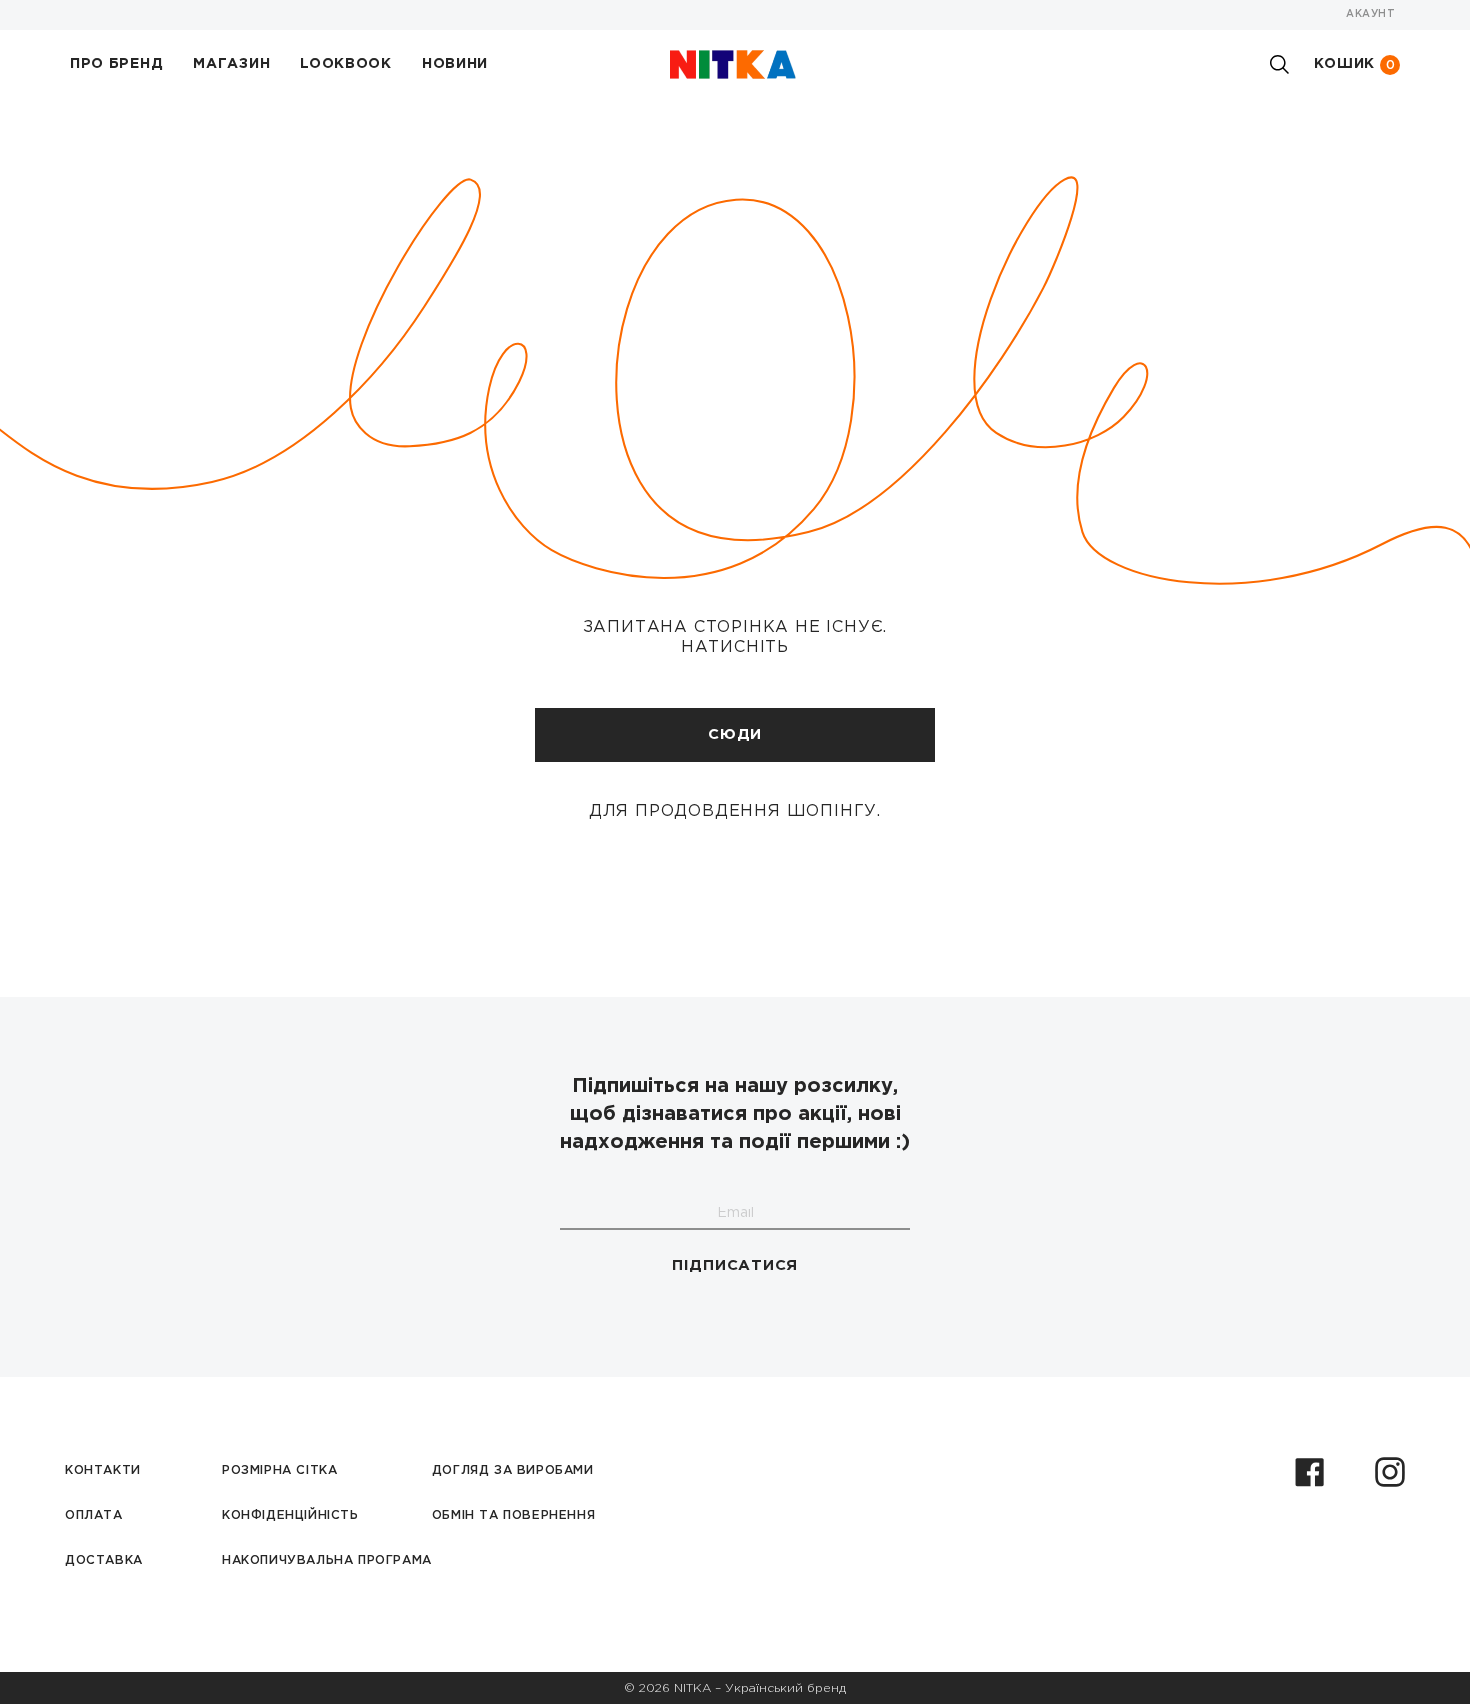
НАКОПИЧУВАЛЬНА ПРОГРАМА (327, 1560)
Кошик (1355, 64)
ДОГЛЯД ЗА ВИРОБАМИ (513, 1470)
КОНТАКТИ (103, 1470)
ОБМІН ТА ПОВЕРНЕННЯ (513, 1515)
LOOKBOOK (346, 64)
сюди (735, 734)
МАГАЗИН (231, 64)
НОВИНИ (455, 64)
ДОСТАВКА (104, 1560)
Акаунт (1370, 14)
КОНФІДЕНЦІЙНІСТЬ (290, 1515)
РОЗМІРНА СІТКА (279, 1470)
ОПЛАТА (94, 1515)
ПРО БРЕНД (116, 64)
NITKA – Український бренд (760, 1688)
